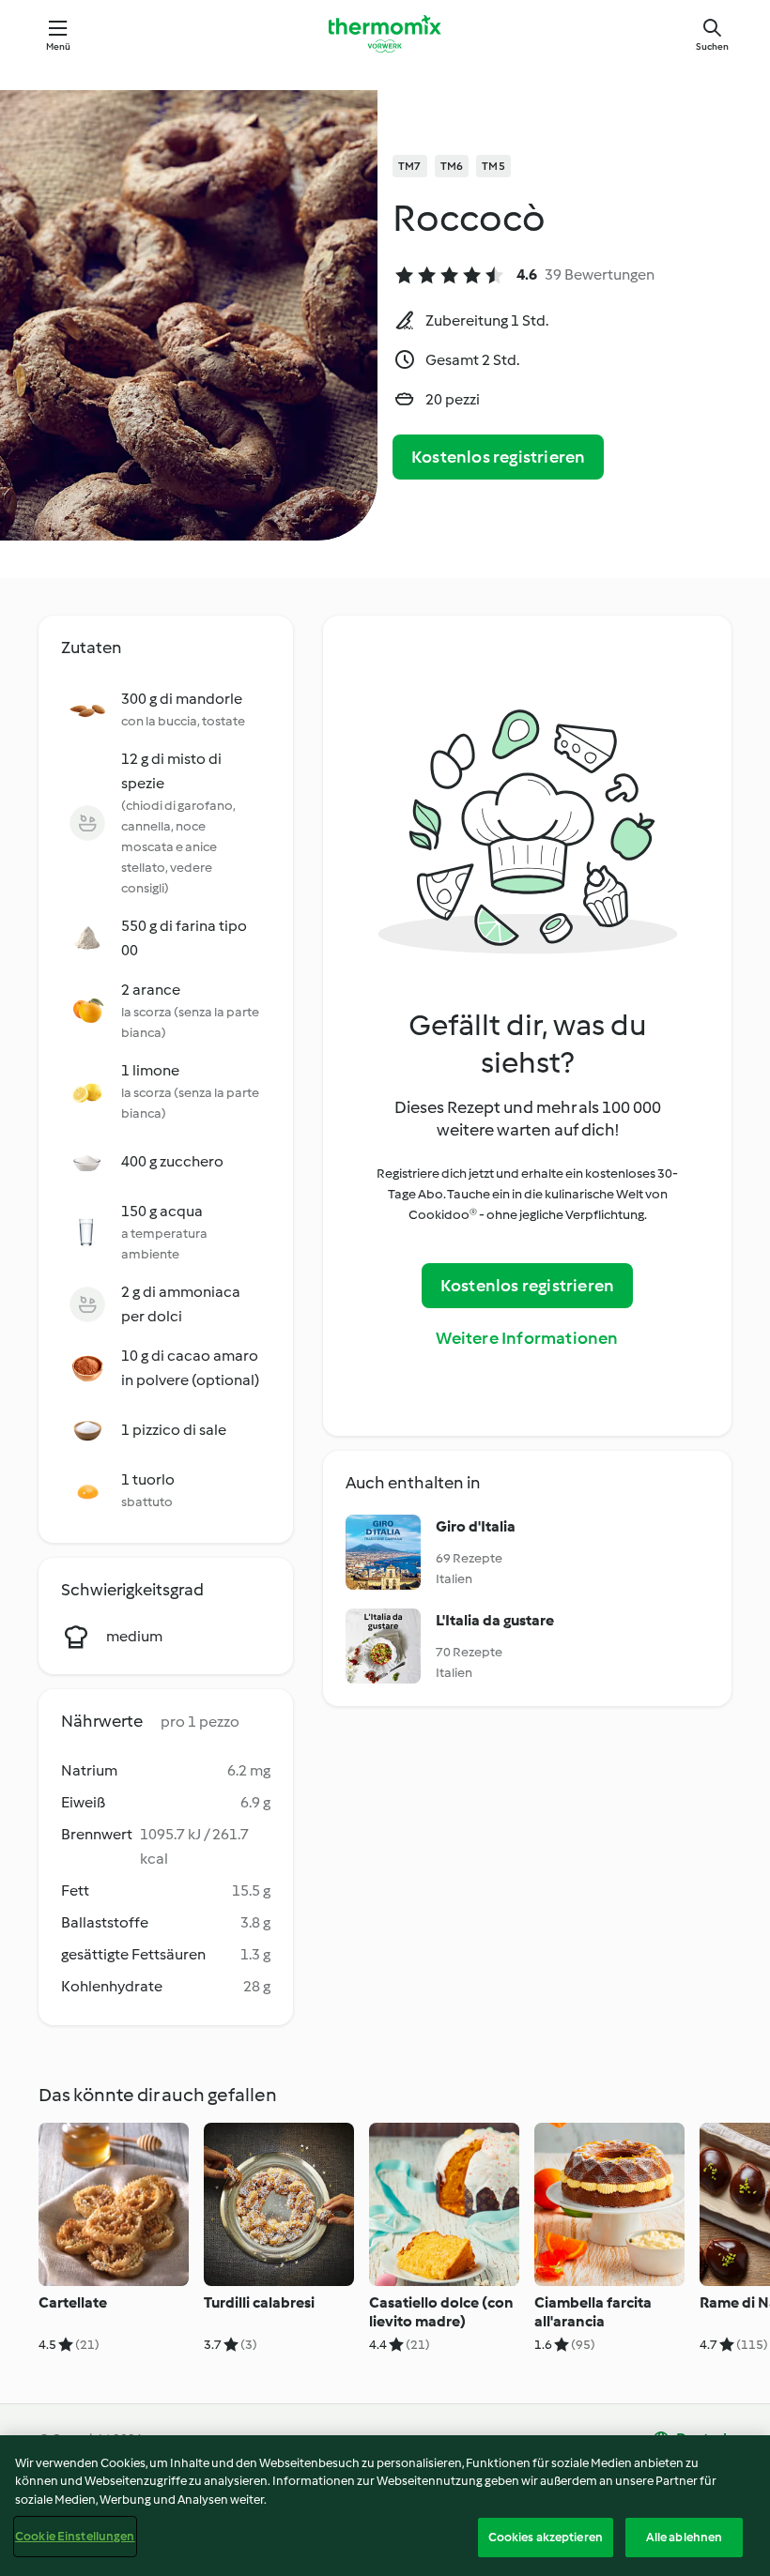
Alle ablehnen (685, 2537)
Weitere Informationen (527, 1338)
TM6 (452, 166)
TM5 (493, 166)
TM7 (410, 166)
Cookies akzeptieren (546, 2537)
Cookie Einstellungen (75, 2536)
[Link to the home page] (385, 34)
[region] (385, 2506)
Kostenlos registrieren (498, 457)
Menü (59, 46)
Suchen (712, 46)
